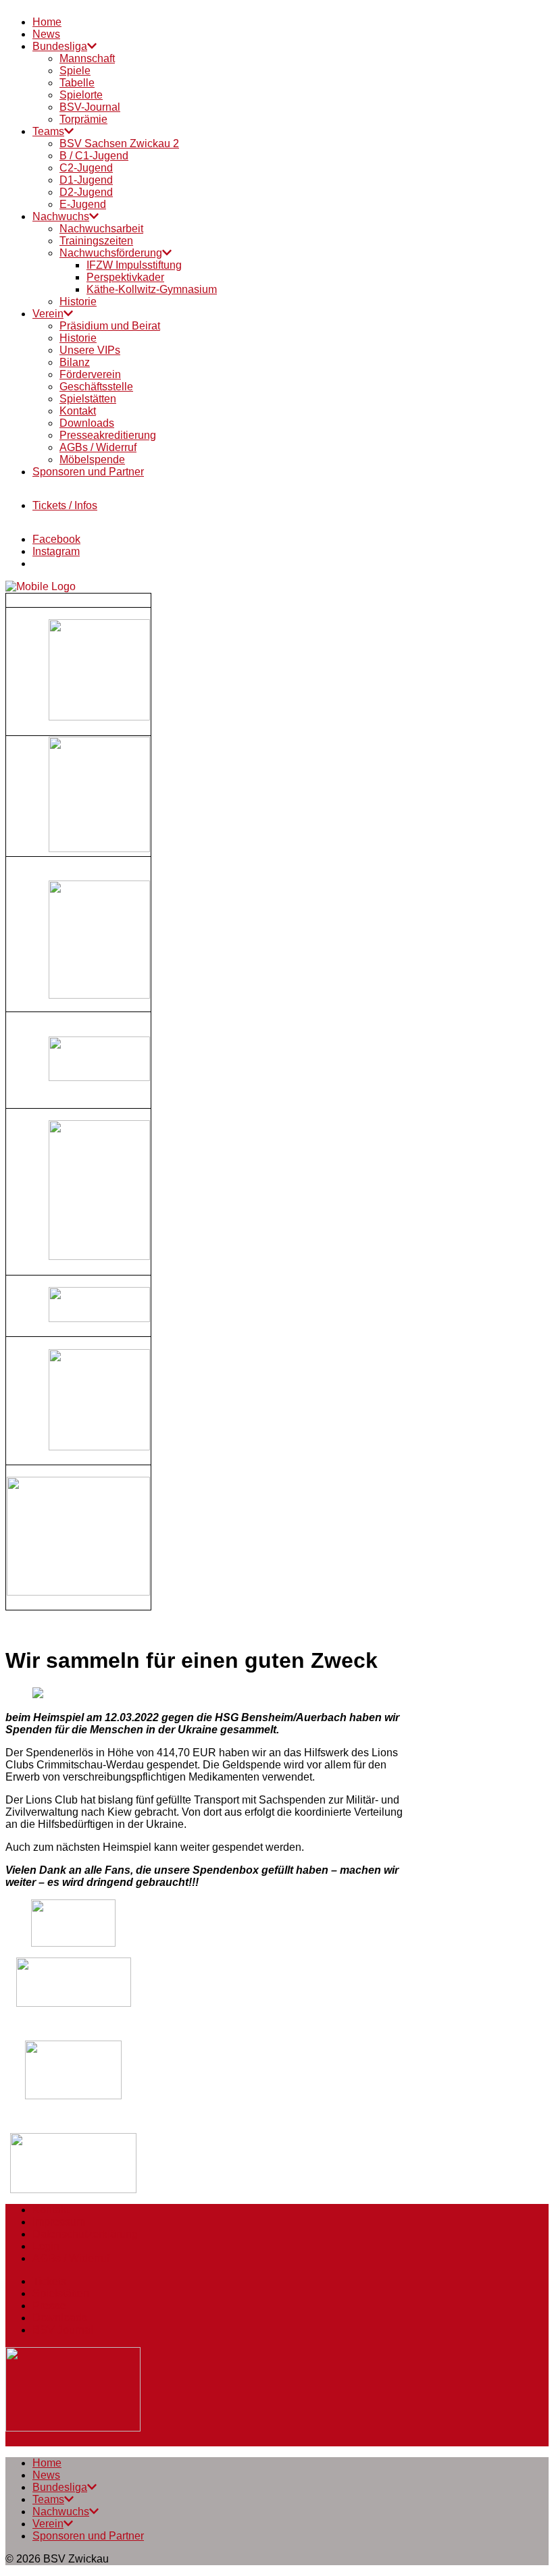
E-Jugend (83, 204)
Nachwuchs (61, 216)
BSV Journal (63, 2330)
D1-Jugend (86, 180)
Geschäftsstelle (96, 387)
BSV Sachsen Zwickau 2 (119, 143)
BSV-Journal (90, 107)
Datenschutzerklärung (85, 2234)
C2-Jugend (86, 168)
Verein (48, 314)
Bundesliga (60, 46)
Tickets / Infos (65, 505)
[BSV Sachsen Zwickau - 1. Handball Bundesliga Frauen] (41, 586)
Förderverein (90, 374)
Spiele (75, 71)
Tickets (49, 2281)
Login (46, 2246)
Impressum (59, 2222)
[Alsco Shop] (78, 1592)
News (46, 34)
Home (47, 22)
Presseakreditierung (108, 435)
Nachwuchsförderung (111, 253)
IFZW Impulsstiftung (134, 265)
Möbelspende (92, 459)
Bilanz (75, 362)
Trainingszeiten (96, 241)
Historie (78, 301)
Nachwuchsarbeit (101, 229)
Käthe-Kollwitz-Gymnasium (152, 289)
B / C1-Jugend (94, 156)
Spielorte (81, 95)
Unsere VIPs (90, 350)
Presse (49, 2306)
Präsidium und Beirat (110, 326)
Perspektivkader (125, 277)
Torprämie (83, 119)
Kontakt (78, 411)
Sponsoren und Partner (88, 472)
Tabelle (77, 83)
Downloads (87, 423)
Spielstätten (88, 399)
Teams (48, 131)
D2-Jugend (86, 192)
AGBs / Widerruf (98, 447)
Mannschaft (87, 58)
